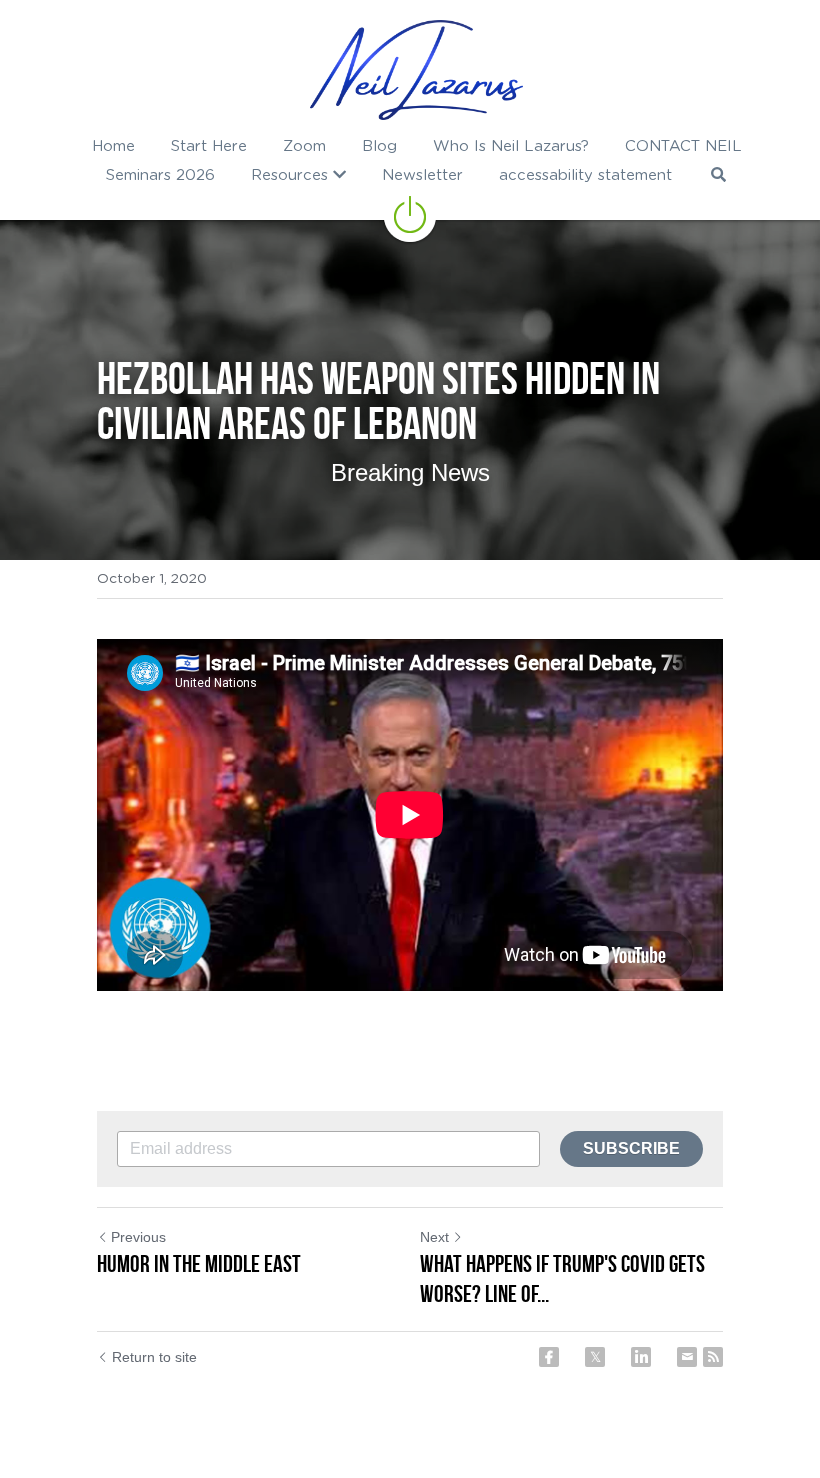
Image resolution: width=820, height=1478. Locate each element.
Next (434, 1237)
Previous (138, 1237)
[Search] (718, 174)
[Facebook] (549, 1357)
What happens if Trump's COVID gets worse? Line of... (562, 1279)
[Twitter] (595, 1357)
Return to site (154, 1357)
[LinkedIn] (641, 1357)
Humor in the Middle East (199, 1264)
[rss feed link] (713, 1357)
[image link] (416, 70)
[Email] (687, 1357)
